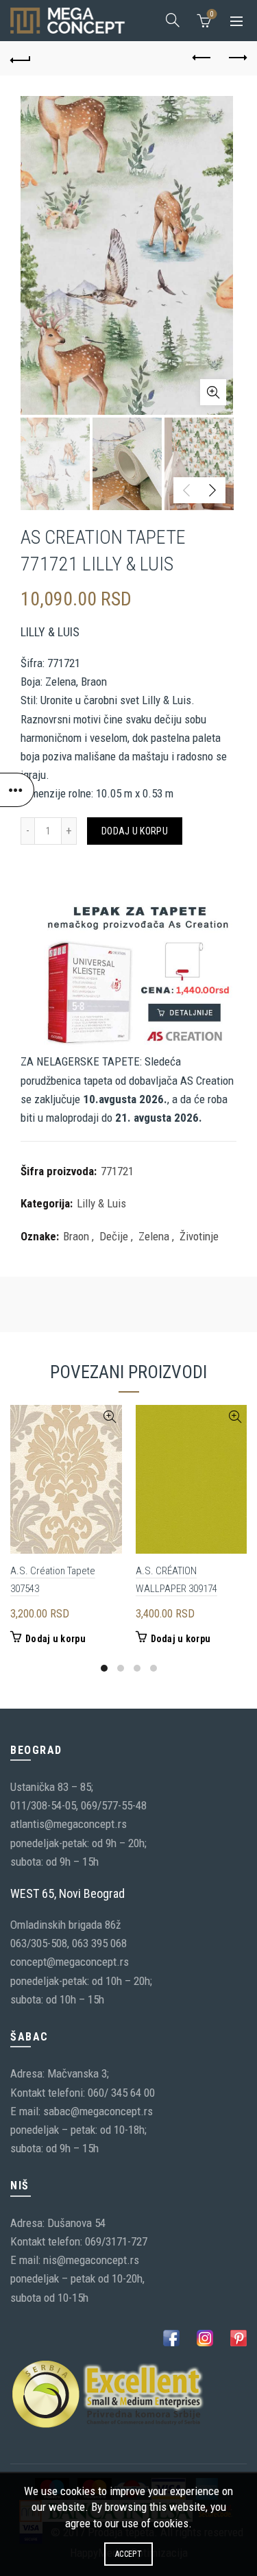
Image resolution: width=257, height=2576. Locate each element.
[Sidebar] (17, 790)
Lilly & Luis (101, 1203)
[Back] (21, 58)
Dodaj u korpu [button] (56, 1639)
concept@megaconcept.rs (70, 1962)
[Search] (173, 20)
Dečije (114, 1236)
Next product (236, 58)
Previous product (202, 58)
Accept (128, 2554)
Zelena (154, 1236)
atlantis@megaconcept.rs (69, 1824)
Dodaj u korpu (135, 831)
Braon (76, 1236)
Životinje (199, 1236)
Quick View (110, 1417)
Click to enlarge (213, 392)
